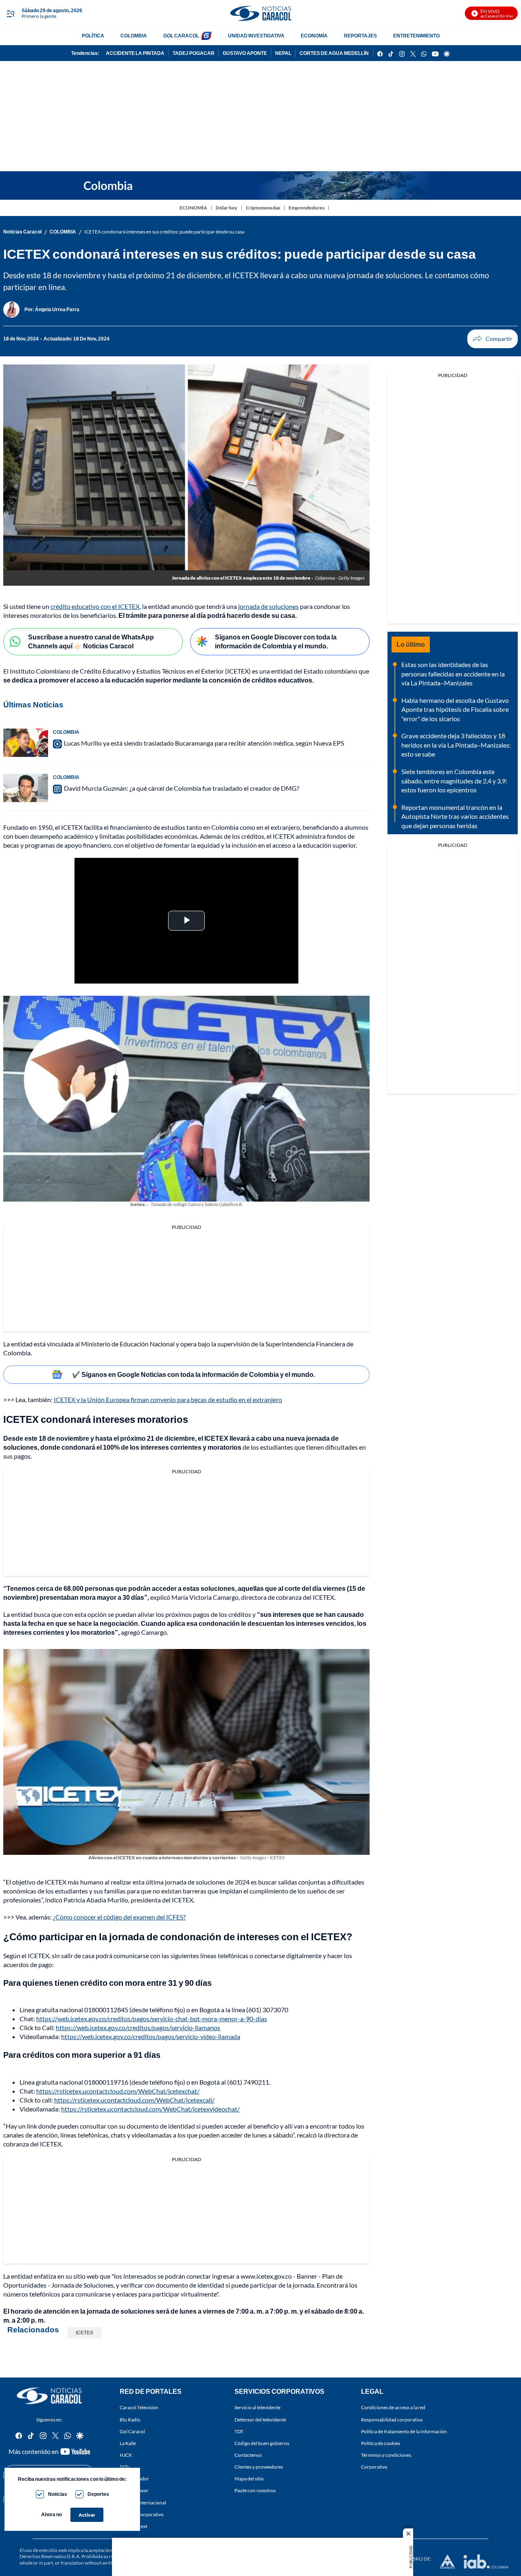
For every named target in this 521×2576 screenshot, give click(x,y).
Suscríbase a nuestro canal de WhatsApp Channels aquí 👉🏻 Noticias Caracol (91, 641)
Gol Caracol (132, 2431)
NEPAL (283, 53)
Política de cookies (381, 2443)
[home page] (260, 13)
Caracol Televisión (139, 2407)
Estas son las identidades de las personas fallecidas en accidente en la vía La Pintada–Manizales (453, 674)
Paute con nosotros (255, 2490)
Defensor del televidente (260, 2419)
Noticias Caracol (22, 232)
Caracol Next (134, 2526)
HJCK (126, 2455)
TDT (239, 2431)
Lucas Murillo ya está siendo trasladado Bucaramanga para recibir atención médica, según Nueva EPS (204, 743)
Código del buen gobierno (262, 2443)
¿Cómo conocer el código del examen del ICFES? (119, 1917)
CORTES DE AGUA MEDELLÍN (334, 53)
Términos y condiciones (386, 2455)
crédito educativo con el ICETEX (95, 606)
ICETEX (84, 2333)
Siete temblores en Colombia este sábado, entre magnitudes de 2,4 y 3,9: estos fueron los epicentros (454, 781)
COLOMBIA (134, 36)
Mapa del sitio (249, 2479)
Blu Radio (130, 2419)
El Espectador (134, 2479)
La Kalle (128, 2443)
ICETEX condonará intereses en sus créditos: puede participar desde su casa (164, 232)
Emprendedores (306, 208)
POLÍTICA (93, 36)
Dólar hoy (227, 208)
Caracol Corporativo (142, 2514)
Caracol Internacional (143, 2502)
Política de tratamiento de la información (404, 2431)
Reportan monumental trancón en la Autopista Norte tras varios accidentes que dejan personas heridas (455, 816)
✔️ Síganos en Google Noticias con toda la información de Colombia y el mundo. (194, 1374)
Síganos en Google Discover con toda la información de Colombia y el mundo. (276, 641)
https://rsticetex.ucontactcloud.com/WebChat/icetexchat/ (118, 2091)
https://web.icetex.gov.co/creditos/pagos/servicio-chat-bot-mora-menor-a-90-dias (152, 2019)
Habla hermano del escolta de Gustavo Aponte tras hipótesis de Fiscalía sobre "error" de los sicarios (455, 709)
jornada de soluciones (268, 606)
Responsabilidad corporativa (392, 2419)
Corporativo (374, 2467)
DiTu (125, 2467)
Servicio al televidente (257, 2407)
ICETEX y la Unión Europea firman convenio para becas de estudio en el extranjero (168, 1399)
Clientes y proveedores (259, 2467)
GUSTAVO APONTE (245, 53)
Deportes (98, 2494)
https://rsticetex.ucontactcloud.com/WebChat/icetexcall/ (134, 2100)
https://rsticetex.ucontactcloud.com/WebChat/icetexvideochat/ (150, 2109)
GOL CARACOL (181, 36)
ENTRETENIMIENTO (416, 36)
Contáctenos (248, 2455)
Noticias (58, 2494)
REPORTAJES (360, 36)
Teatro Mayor (134, 2490)
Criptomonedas (263, 208)
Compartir (493, 339)
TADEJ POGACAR (194, 53)
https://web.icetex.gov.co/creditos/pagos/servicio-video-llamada (151, 2036)
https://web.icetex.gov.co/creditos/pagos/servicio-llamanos (138, 2027)
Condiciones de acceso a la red (393, 2407)
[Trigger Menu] (10, 13)
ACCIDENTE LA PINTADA (135, 53)
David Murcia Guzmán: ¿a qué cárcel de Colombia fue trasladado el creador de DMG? (182, 788)
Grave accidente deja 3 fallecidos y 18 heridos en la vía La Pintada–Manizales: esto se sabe (456, 745)
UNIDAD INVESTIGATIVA (256, 36)
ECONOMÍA (314, 36)
